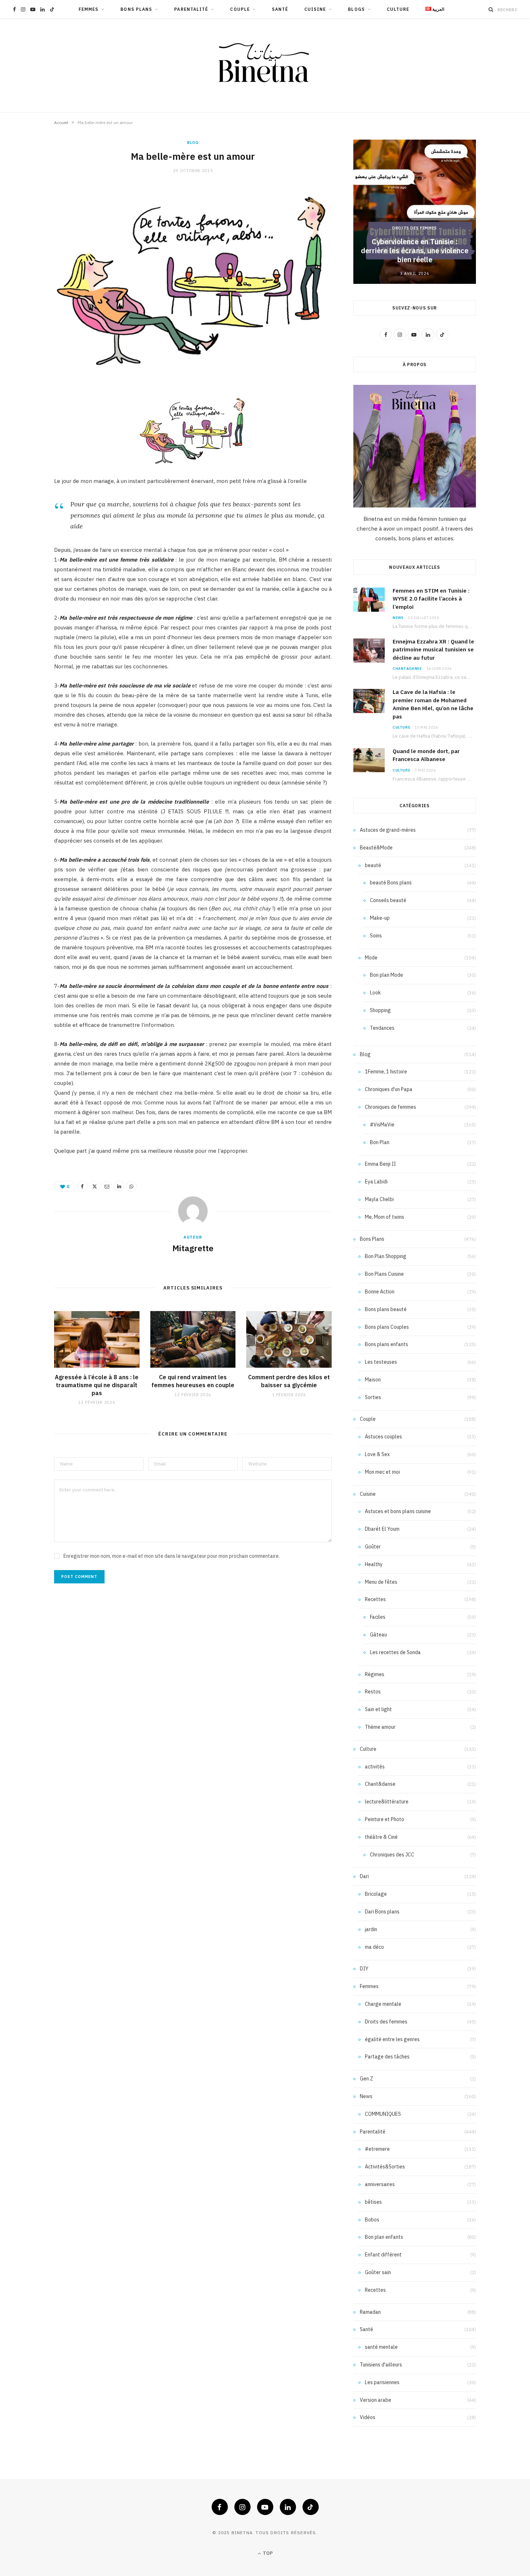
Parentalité (191, 9)
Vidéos (368, 2417)
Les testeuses (381, 1362)
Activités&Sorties (385, 2167)
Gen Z (366, 2079)
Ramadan (370, 2312)
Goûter (373, 1547)
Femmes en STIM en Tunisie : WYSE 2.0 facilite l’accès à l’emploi (431, 599)
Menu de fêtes (381, 1582)
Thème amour (380, 1727)
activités (375, 1767)
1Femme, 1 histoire (386, 1072)
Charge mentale (383, 2004)
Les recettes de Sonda (395, 1652)
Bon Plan (380, 1142)
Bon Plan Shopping (386, 1256)
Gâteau (378, 1635)
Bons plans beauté (386, 1309)
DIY (364, 1969)
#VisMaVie (382, 1125)
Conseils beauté (388, 900)
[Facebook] (82, 1186)
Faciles (378, 1617)
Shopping (380, 1010)
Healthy (374, 1564)
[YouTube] (265, 2507)
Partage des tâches (387, 2057)
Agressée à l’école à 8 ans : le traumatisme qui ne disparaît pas (97, 1385)
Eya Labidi (376, 1182)
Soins (376, 936)
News (398, 618)
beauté (373, 865)
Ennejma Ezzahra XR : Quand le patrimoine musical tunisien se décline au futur (433, 650)
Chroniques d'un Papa (389, 1089)
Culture (398, 9)
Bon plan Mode (387, 975)
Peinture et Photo (385, 1819)
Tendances (382, 1028)
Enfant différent (383, 2255)
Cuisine (315, 9)
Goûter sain (378, 2272)
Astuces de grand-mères (388, 830)
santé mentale (381, 2347)
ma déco (374, 1947)
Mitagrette (193, 1248)
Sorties (373, 1397)
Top (267, 2553)
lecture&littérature (387, 1802)
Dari (364, 1876)
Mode (371, 958)
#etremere (377, 2149)
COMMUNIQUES (383, 2114)
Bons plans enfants (387, 1344)
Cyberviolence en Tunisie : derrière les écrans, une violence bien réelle (415, 250)
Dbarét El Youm (382, 1529)
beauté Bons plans (391, 883)
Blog (193, 142)
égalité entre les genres (392, 2039)
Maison (373, 1380)
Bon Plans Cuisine (384, 1274)
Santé (280, 9)
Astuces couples (383, 1437)
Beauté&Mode (376, 848)
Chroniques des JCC (392, 1855)
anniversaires (380, 2184)
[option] (415, 212)
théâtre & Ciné (381, 1837)
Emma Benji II (380, 1164)
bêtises (373, 2202)
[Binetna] (265, 66)
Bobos (372, 2220)
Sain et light (378, 1709)
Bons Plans (136, 9)
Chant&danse (407, 669)
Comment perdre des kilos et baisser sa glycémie (289, 1381)
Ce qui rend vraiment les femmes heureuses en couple (193, 1381)
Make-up (380, 918)
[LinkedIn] (119, 1186)
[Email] (107, 1186)
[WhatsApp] (131, 1186)
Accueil (61, 122)
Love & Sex (377, 1454)
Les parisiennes (382, 2382)
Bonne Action (380, 1292)
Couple (240, 9)
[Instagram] (242, 2507)
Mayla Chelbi (379, 1199)
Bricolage (376, 1894)
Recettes (375, 1599)
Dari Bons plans (382, 1912)
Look (375, 993)
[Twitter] (94, 1186)
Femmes (89, 9)
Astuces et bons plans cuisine (398, 1511)
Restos (373, 1692)
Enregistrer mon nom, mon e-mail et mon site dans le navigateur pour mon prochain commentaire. (172, 1556)
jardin (371, 1929)
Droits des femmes (415, 228)
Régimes (375, 1674)
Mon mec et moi (382, 1472)
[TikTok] (311, 2507)
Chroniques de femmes (390, 1107)
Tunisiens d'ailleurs (381, 2365)
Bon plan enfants (384, 2237)
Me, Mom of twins (385, 1217)
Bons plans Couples (387, 1327)
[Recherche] (491, 9)
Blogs (356, 9)
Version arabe (376, 2400)
